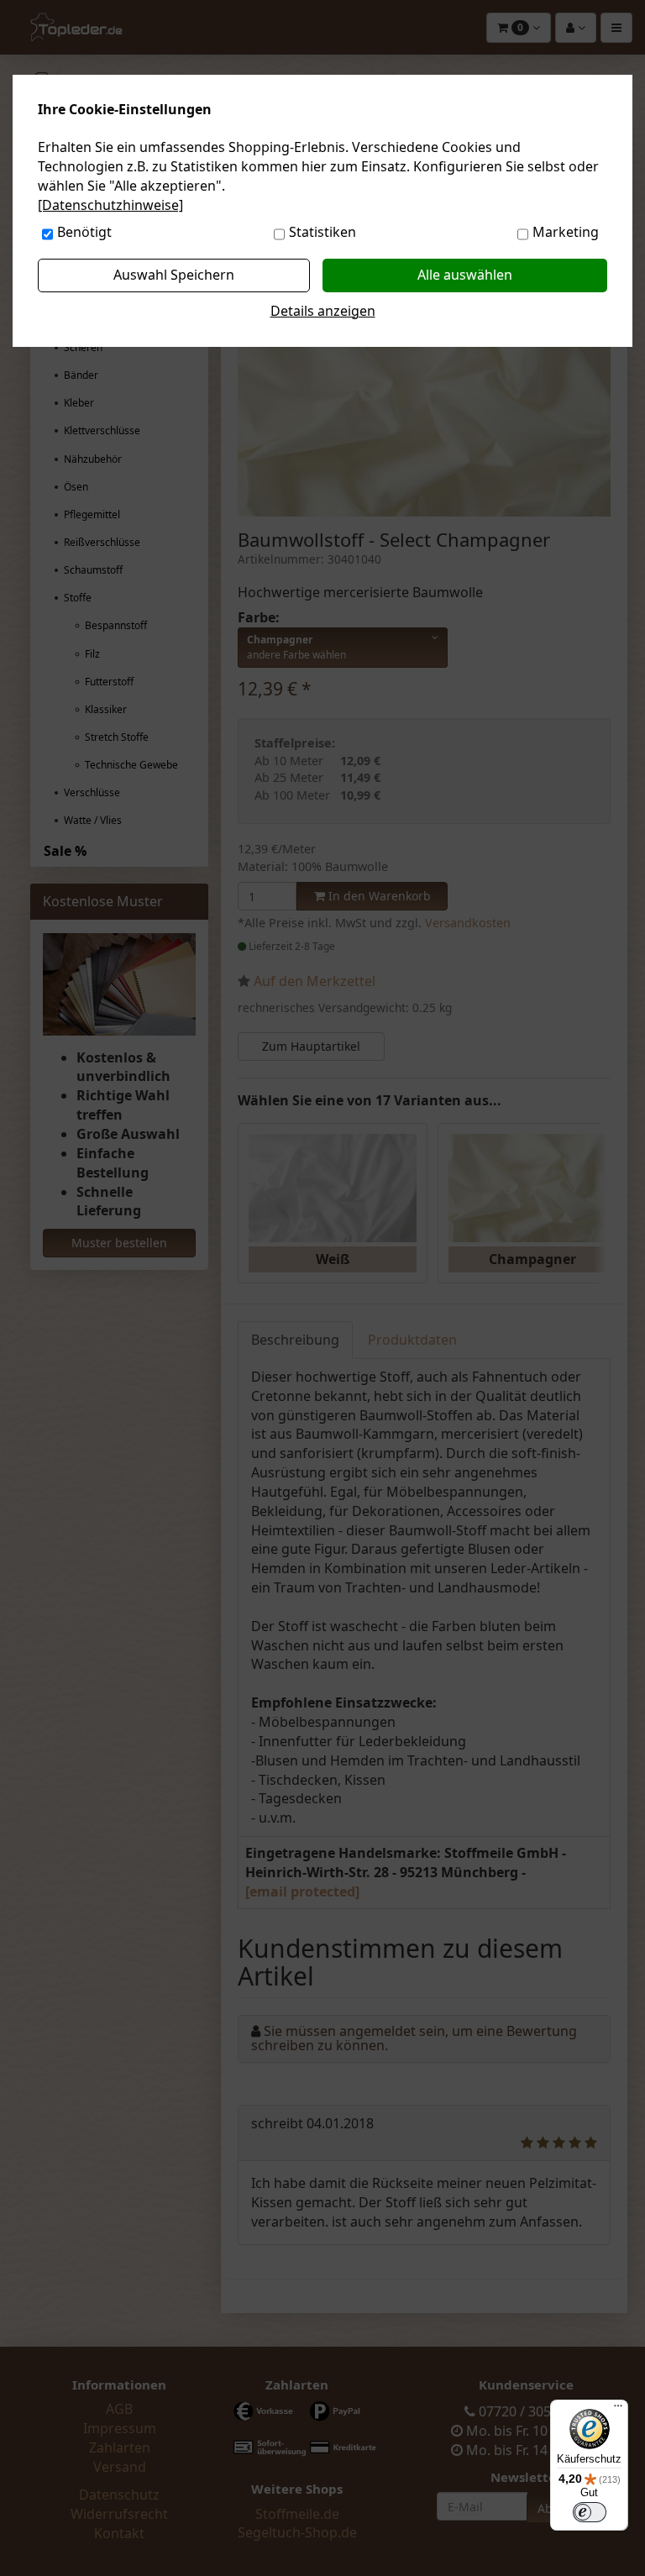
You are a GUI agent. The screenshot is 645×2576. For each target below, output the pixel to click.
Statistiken (322, 232)
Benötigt (84, 232)
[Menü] (618, 2410)
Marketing (566, 232)
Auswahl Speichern (174, 275)
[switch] (590, 2512)
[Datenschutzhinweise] (110, 205)
